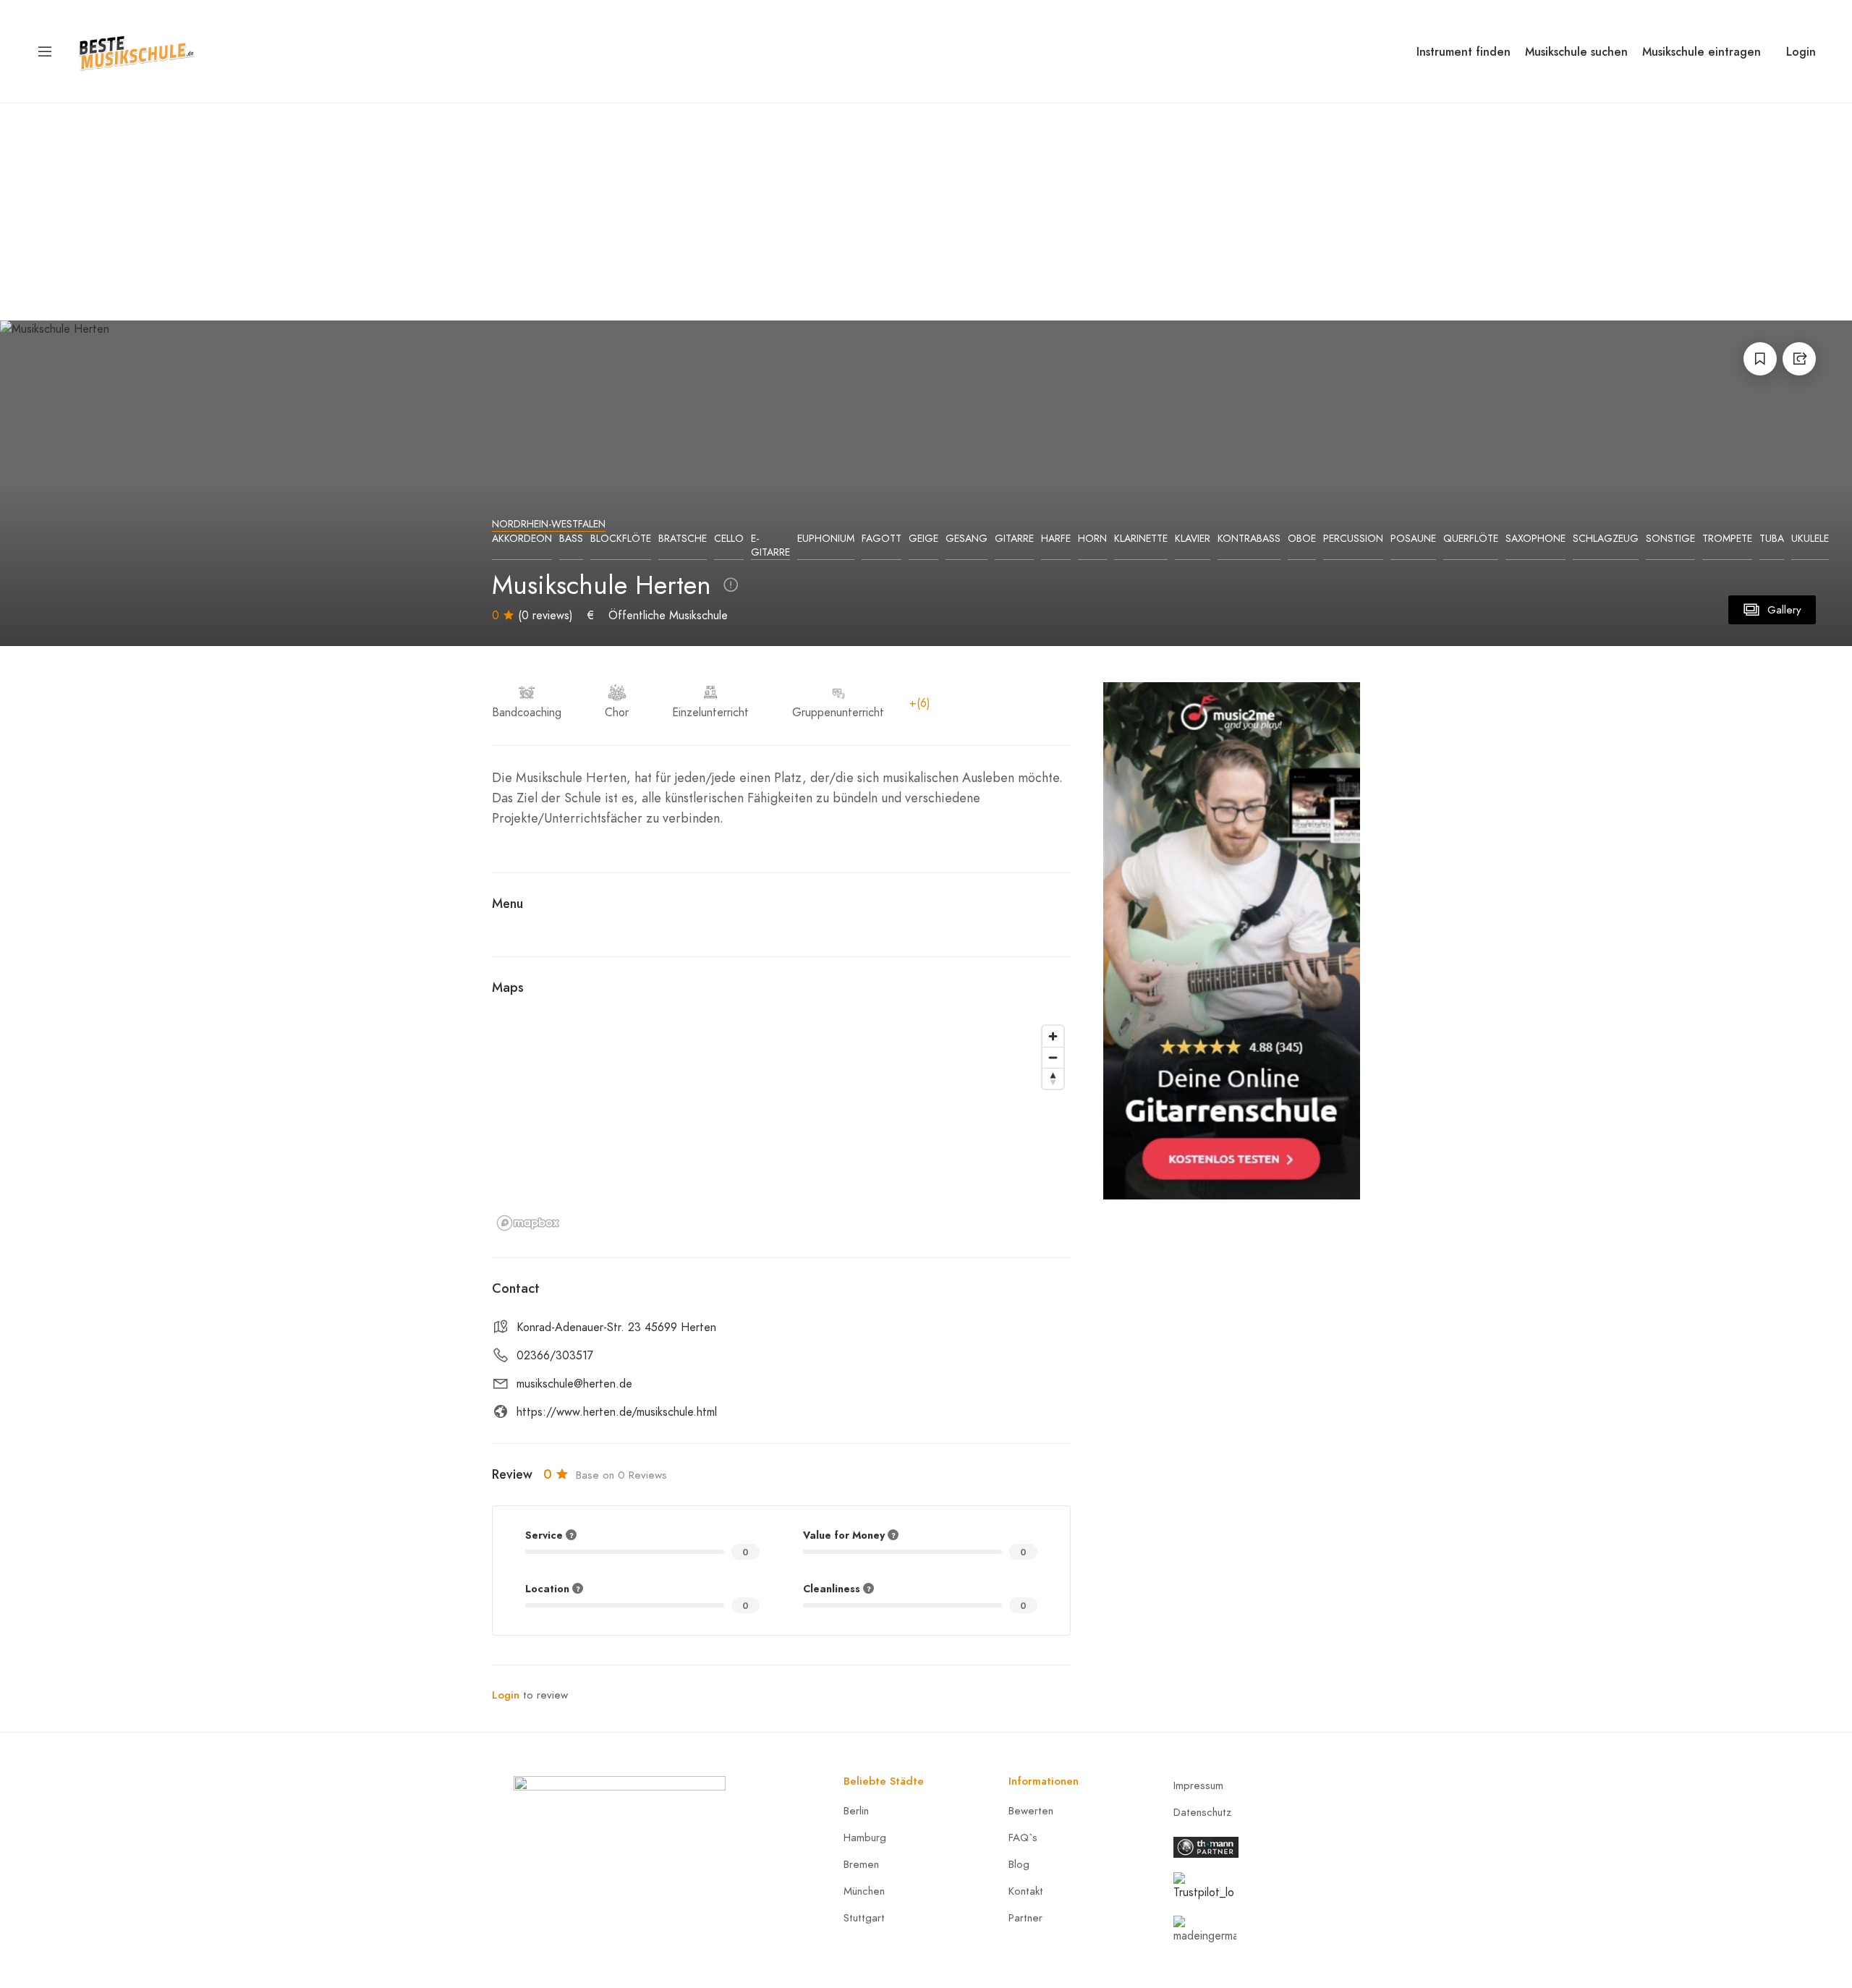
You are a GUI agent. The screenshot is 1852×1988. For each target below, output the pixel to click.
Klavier (1193, 539)
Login (1801, 52)
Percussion (1353, 539)
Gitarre (1014, 539)
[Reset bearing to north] (1053, 1078)
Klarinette (1141, 539)
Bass (571, 539)
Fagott (882, 539)
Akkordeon (522, 539)
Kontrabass (1249, 539)
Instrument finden (1464, 52)
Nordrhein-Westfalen (549, 524)
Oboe (1302, 539)
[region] (781, 1127)
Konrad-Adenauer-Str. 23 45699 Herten (616, 1328)
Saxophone (1535, 539)
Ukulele (1810, 539)
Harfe (1056, 539)
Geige (923, 539)
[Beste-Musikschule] (136, 50)
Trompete (1727, 539)
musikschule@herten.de (574, 1384)
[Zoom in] (1053, 1036)
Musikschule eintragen (1702, 52)
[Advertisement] (926, 212)
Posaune (1413, 539)
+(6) (920, 703)
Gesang (967, 539)
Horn (1092, 539)
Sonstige (1670, 539)
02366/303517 (555, 1356)
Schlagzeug (1606, 539)
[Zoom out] (1053, 1057)
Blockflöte (621, 539)
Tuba (1772, 539)
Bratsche (683, 539)
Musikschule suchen (1576, 52)
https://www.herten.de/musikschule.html (617, 1412)
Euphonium (826, 539)
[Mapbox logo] (528, 1223)
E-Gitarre (770, 545)
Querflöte (1471, 539)
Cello (729, 539)
